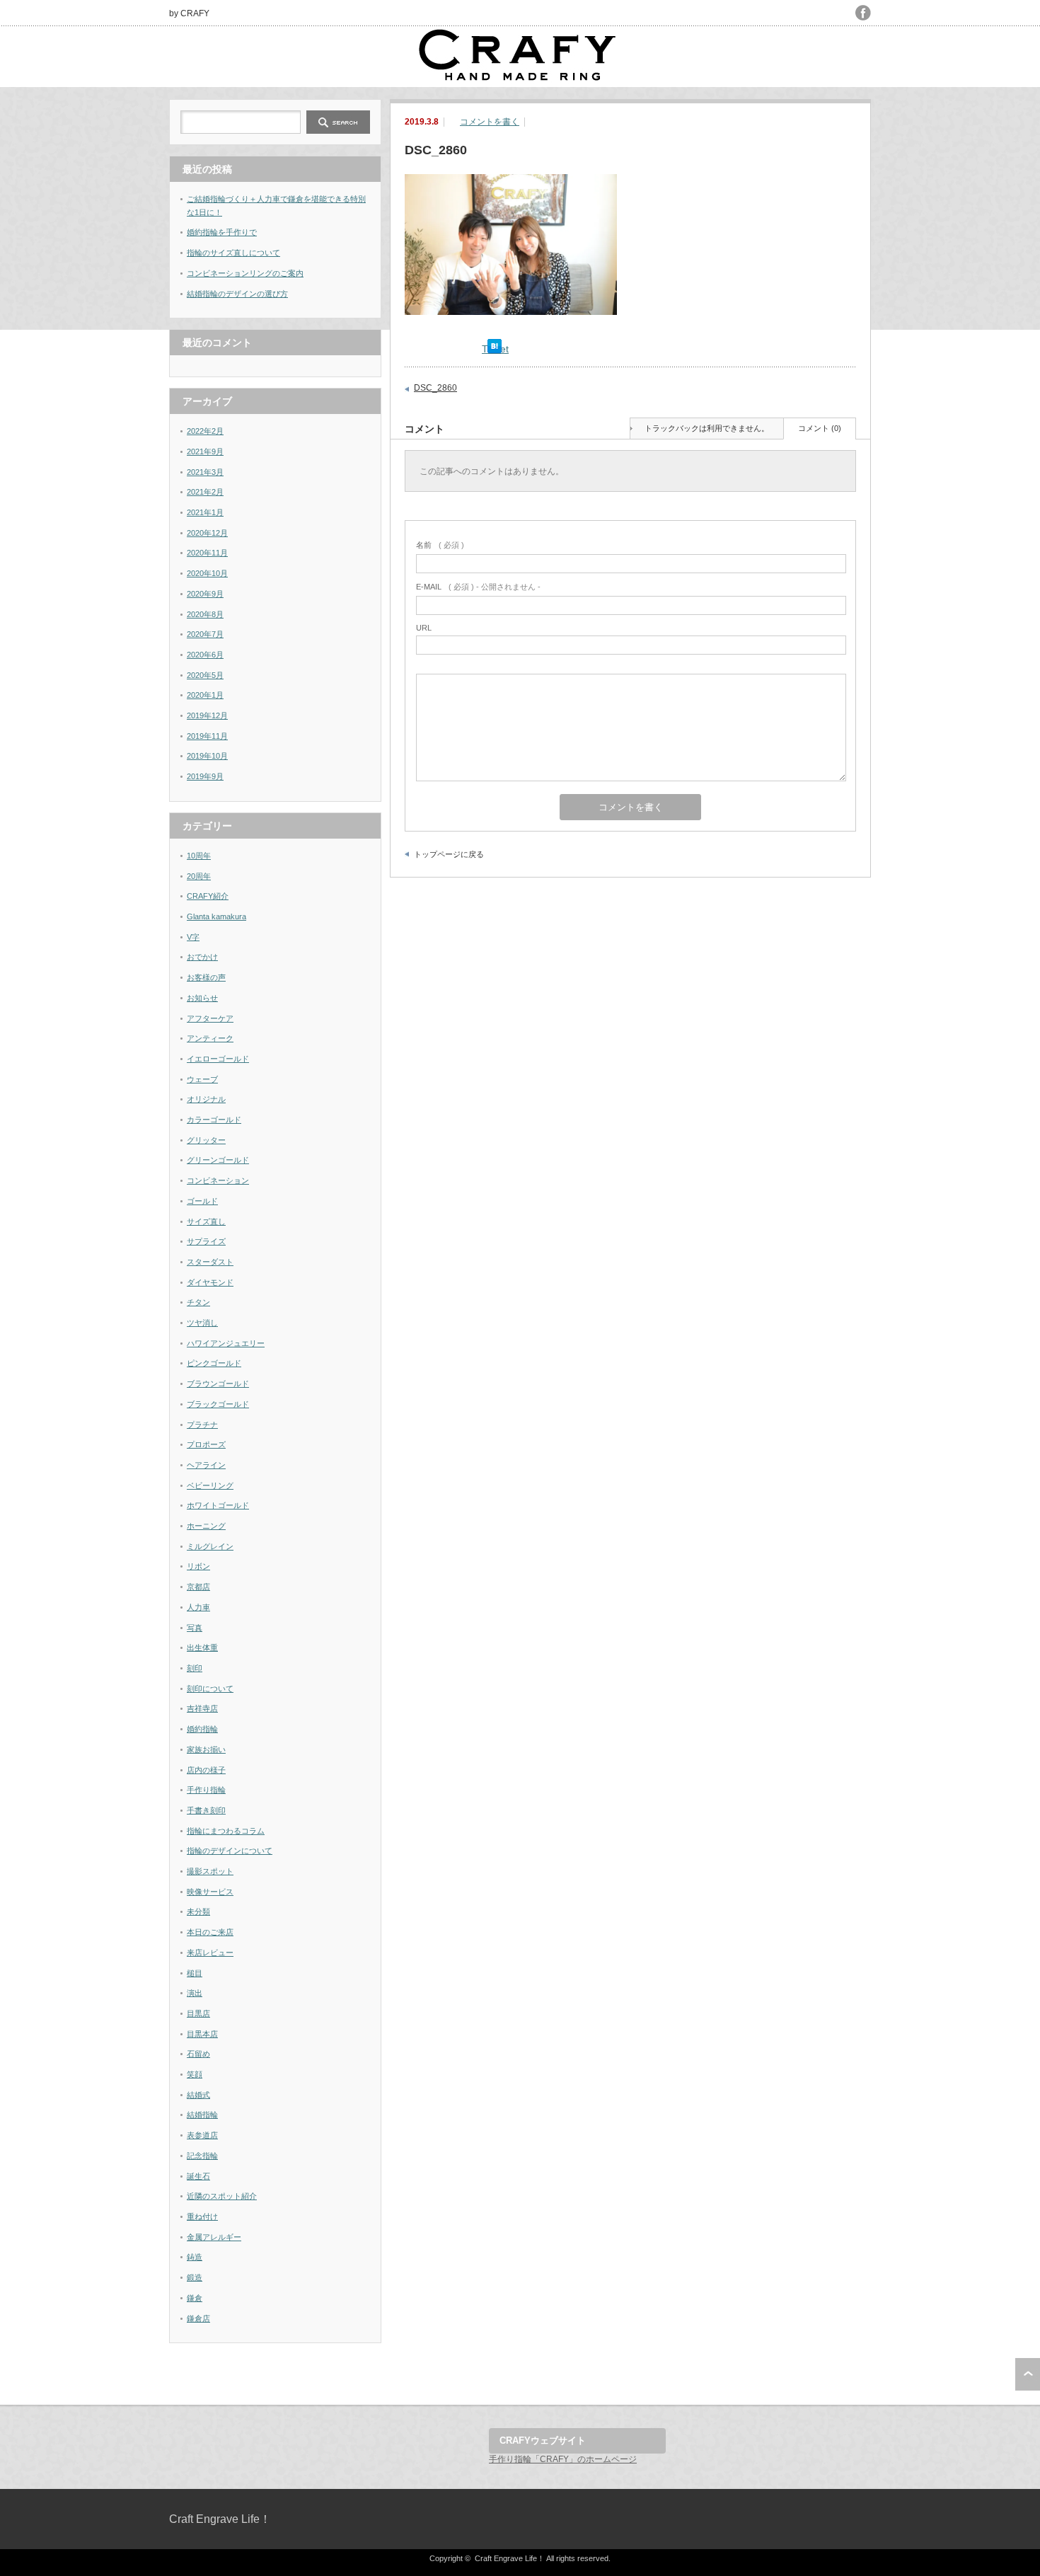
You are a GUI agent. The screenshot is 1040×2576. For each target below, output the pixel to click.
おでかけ (202, 957)
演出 (195, 1993)
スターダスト (210, 1262)
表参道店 (202, 2135)
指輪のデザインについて (230, 1851)
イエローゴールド (218, 1059)
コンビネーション (218, 1180)
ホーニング (206, 1526)
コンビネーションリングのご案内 (245, 273)
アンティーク (210, 1038)
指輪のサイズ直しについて (233, 253)
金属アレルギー (214, 2237)
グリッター (206, 1140)
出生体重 (202, 1648)
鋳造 (195, 2257)
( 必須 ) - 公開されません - (478, 587)
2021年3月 (205, 472)
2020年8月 (205, 614)
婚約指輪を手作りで (222, 232)
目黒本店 (202, 2034)
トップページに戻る (449, 854)
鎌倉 (195, 2298)
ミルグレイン (210, 1546)
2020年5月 (205, 675)
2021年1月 (205, 512)
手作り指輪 (206, 1790)
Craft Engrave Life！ (220, 2519)
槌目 (195, 1973)
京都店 (198, 1587)
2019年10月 (207, 756)
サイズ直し (206, 1221)
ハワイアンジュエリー (226, 1343)
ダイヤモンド (210, 1282)
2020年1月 (205, 695)
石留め (198, 2054)
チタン (198, 1302)
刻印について (210, 1689)
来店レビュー (210, 1953)
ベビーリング (210, 1485)
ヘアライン (206, 1465)
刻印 (195, 1668)
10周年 (199, 856)
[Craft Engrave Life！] (519, 78)
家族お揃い (206, 1749)
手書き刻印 (206, 1810)
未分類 (198, 1911)
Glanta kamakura (216, 916)
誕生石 (198, 2176)
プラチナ (202, 1425)
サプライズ (206, 1241)
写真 (195, 1628)
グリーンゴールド (218, 1160)
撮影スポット (210, 1871)
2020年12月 (207, 533)
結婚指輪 (202, 2115)
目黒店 (198, 2013)
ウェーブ (202, 1079)
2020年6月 (205, 655)
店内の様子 (206, 1770)
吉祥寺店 (202, 1708)
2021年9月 (205, 452)
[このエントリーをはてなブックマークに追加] (495, 350)
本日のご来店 (210, 1932)
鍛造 (195, 2277)
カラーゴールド (214, 1120)
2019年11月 (207, 736)
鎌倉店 (198, 2318)
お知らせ (202, 998)
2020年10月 (207, 573)
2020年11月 (207, 553)
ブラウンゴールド (218, 1384)
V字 (193, 937)
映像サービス (210, 1892)
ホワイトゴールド (218, 1505)
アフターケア (210, 1018)
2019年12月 (207, 715)
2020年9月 (205, 594)
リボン (198, 1566)
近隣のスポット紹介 (222, 2196)
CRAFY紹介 (208, 896)
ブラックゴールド (218, 1404)
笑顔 (195, 2074)
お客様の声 (206, 977)
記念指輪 (202, 2156)
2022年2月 (205, 431)
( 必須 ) (440, 545)
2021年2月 (205, 492)
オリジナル (206, 1099)
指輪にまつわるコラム (226, 1831)
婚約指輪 (202, 1729)
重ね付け (202, 2216)
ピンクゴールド (214, 1363)
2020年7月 (205, 634)
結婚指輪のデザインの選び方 (237, 294)
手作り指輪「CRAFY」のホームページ (563, 2459)
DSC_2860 (435, 388)
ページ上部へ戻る (1028, 2374)
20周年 (199, 876)
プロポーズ (206, 1444)
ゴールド (202, 1201)
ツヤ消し (202, 1323)
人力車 (198, 1607)
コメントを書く (490, 122)
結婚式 (198, 2095)
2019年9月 (205, 776)
